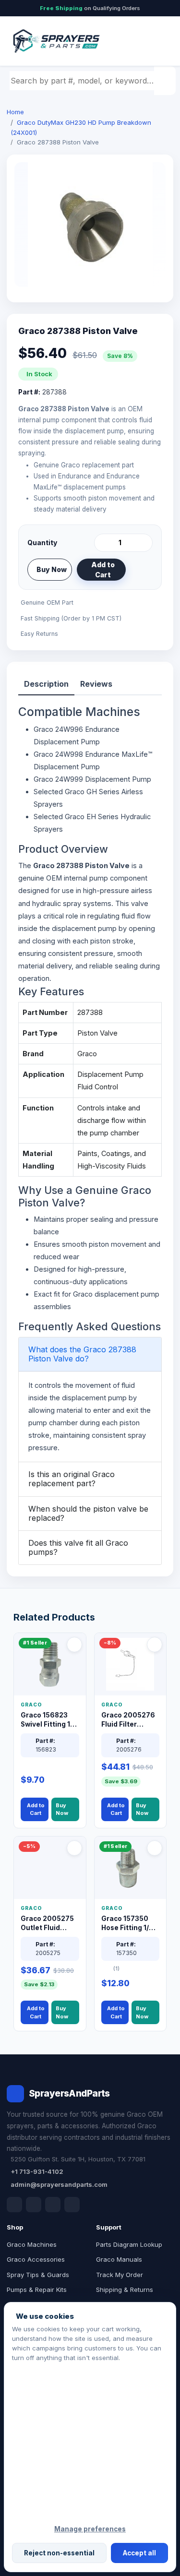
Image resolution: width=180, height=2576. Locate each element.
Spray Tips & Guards (38, 2275)
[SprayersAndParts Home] (56, 41)
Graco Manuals (119, 2259)
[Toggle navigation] (156, 41)
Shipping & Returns (125, 2290)
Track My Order (120, 2275)
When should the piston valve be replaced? (88, 1513)
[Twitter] (53, 2205)
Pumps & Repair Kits (37, 2290)
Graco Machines (32, 2244)
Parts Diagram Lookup (129, 2244)
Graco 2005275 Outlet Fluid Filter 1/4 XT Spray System (47, 1924)
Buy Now (52, 569)
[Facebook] (14, 2205)
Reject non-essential (59, 2553)
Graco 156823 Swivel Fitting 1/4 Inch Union (49, 1720)
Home (15, 112)
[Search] (166, 81)
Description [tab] (46, 684)
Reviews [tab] (96, 684)
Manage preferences (90, 2529)
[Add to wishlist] (142, 570)
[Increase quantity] (144, 543)
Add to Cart (103, 570)
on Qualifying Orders (90, 8)
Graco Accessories (36, 2259)
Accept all (139, 2553)
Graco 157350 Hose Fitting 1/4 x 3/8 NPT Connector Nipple (130, 1924)
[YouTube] (72, 2205)
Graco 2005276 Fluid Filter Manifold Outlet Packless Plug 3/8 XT (128, 1720)
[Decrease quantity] (103, 543)
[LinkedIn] (34, 2205)
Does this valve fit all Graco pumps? (78, 1547)
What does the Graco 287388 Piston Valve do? (82, 1354)
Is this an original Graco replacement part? (72, 1479)
